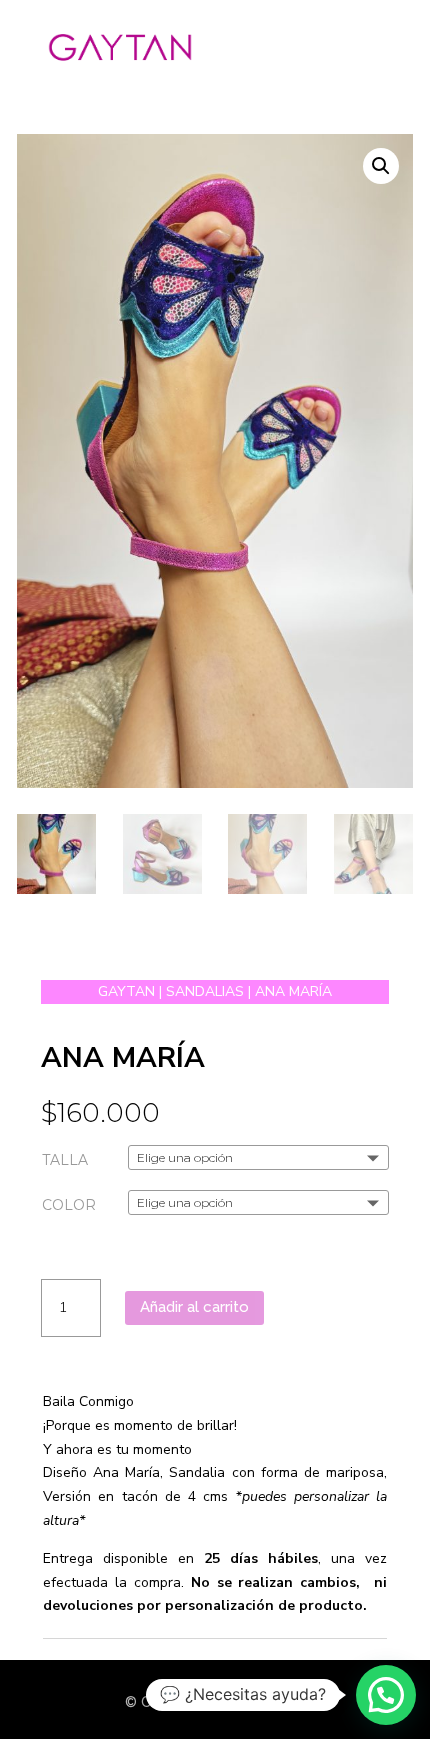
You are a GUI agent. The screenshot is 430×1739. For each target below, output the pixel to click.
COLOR (69, 1205)
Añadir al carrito (194, 1307)
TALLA (65, 1160)
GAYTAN (126, 991)
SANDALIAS (205, 991)
